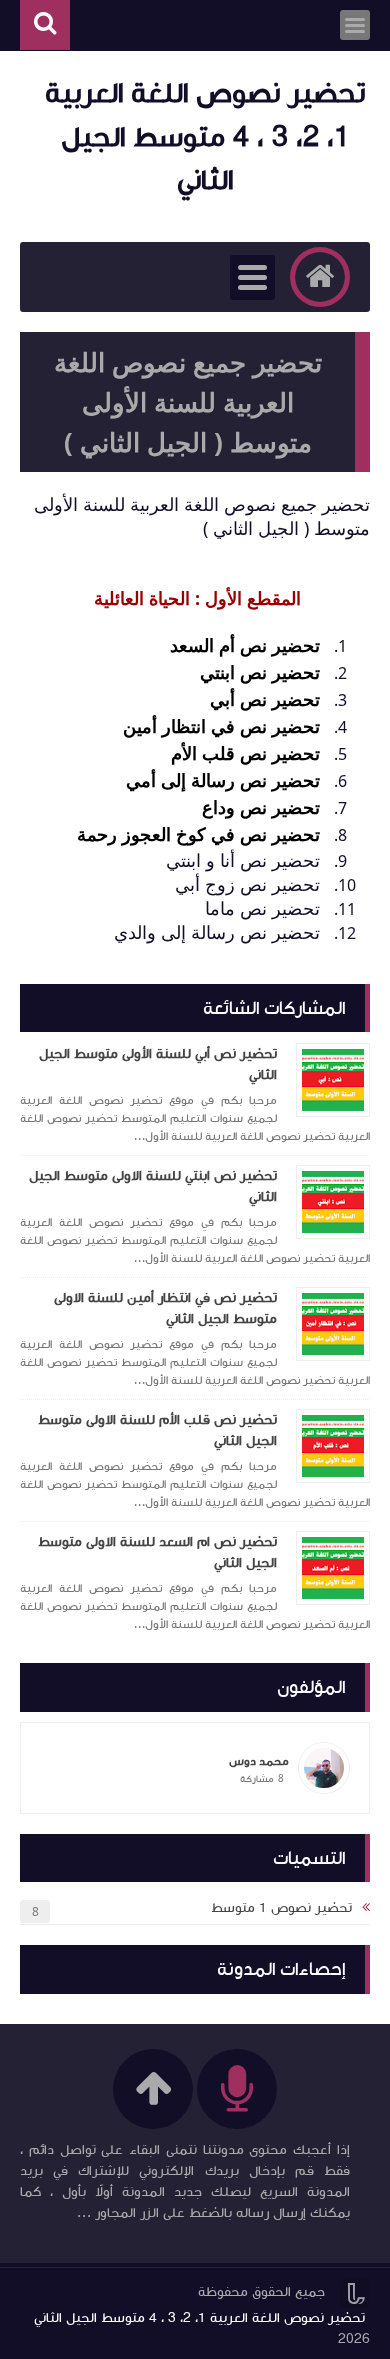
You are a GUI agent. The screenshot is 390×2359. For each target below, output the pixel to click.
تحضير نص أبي (262, 699)
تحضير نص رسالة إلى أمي (223, 780)
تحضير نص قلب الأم (245, 753)
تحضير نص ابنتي (257, 672)
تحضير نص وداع (261, 807)
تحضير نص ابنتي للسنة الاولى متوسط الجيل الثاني (153, 1186)
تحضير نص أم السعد (245, 645)
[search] (45, 25)
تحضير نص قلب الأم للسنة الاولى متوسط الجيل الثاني (157, 1430)
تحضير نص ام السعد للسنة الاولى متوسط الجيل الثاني (157, 1552)
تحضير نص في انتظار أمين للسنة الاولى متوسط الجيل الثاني (165, 1308)
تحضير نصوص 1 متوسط (281, 1908)
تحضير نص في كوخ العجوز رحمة (198, 834)
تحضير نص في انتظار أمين (221, 726)
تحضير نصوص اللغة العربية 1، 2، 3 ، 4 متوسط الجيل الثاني (205, 136)
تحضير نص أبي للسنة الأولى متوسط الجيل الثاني (158, 1064)
